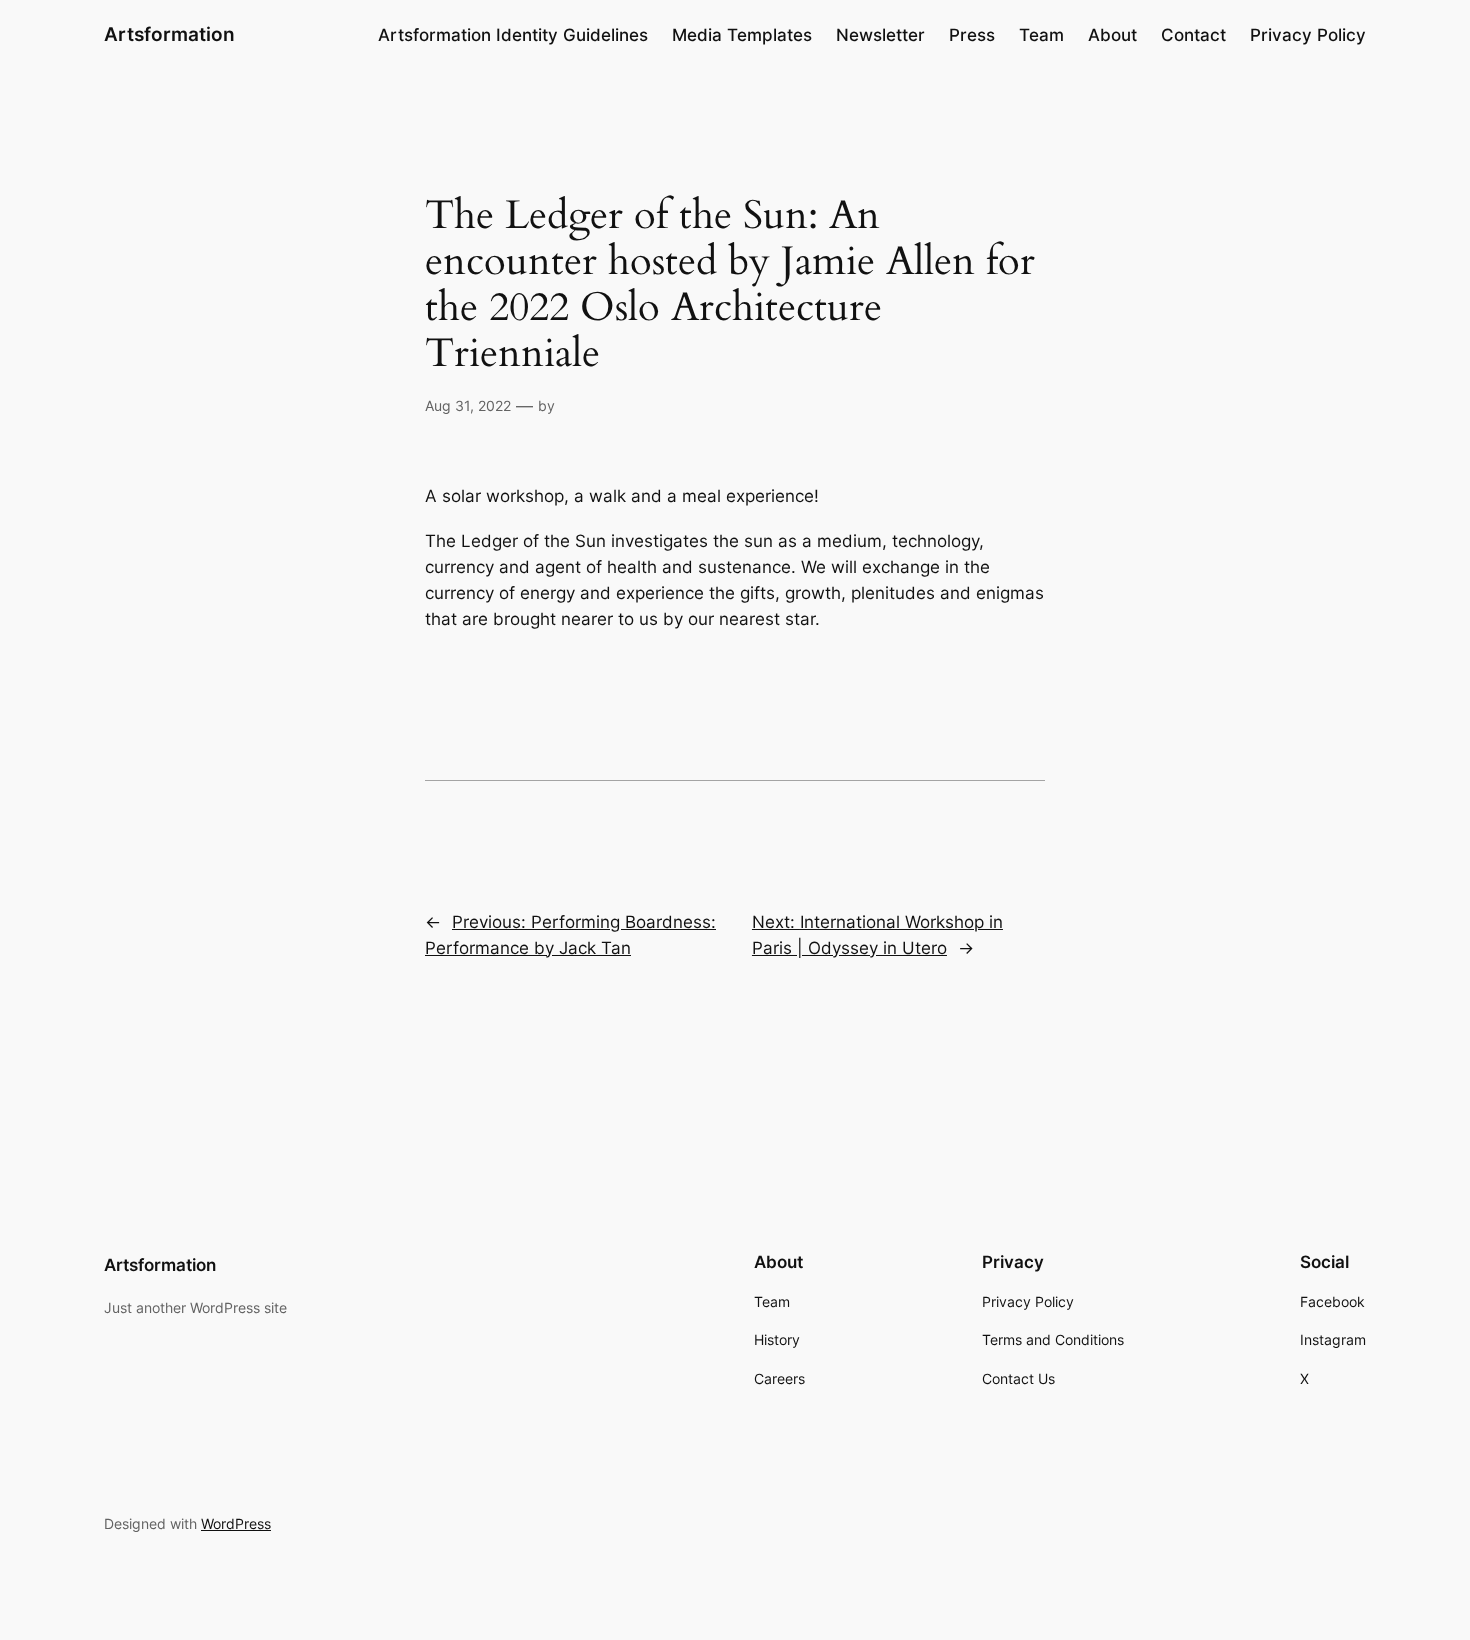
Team (1041, 35)
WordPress (236, 1523)
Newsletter (880, 35)
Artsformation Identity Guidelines (513, 35)
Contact (1193, 35)
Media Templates (742, 35)
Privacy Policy (1308, 35)
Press (972, 35)
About (1112, 35)
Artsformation (169, 34)
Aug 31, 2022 (468, 405)
